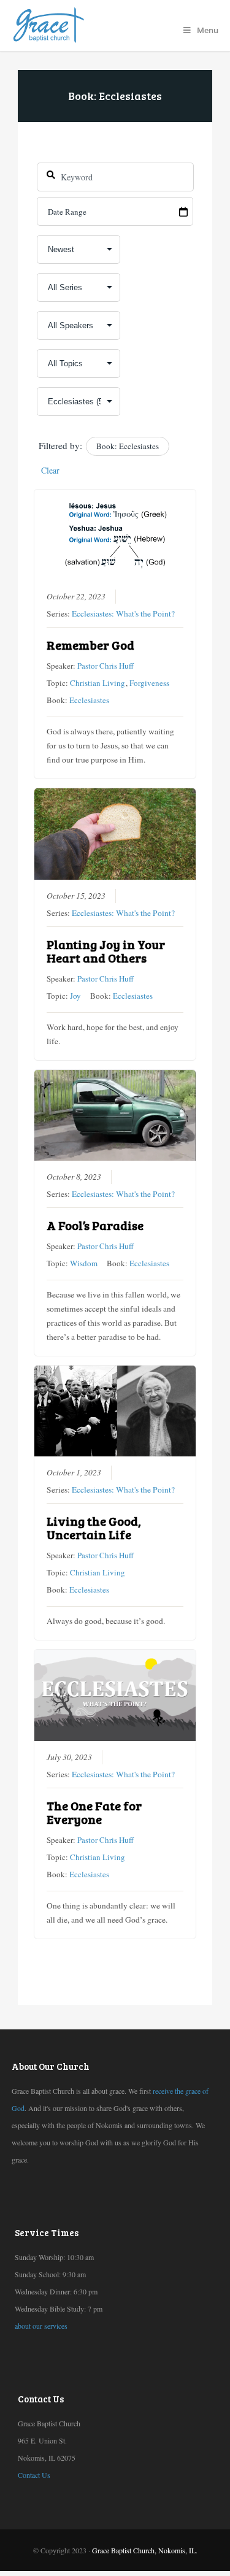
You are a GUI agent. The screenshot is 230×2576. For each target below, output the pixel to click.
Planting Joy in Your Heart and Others (106, 951)
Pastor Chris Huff (105, 666)
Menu (208, 30)
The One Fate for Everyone (94, 1812)
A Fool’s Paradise (95, 1225)
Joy (75, 996)
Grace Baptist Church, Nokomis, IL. (145, 2550)
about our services (41, 2326)
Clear (50, 470)
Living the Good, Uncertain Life (94, 1528)
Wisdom (84, 1263)
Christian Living (98, 683)
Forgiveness (149, 683)
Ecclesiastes (89, 700)
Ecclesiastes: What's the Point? (123, 613)
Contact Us (34, 2475)
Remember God (90, 645)
